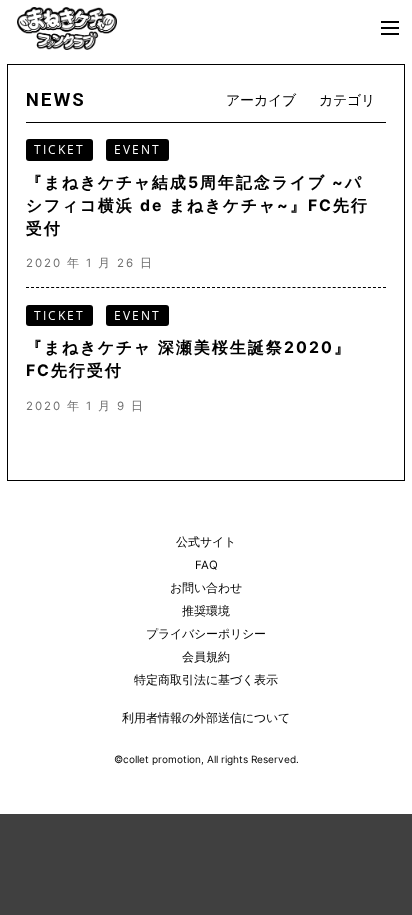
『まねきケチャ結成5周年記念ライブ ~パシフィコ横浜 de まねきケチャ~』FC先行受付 (197, 205)
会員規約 (206, 657)
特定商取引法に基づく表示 (206, 680)
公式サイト (206, 542)
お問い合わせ (206, 588)
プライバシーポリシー (206, 634)
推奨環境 (206, 611)
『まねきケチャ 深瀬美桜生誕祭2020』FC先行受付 (189, 359)
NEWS (56, 100)
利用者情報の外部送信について (206, 718)
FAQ (206, 565)
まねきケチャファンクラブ (67, 28)
